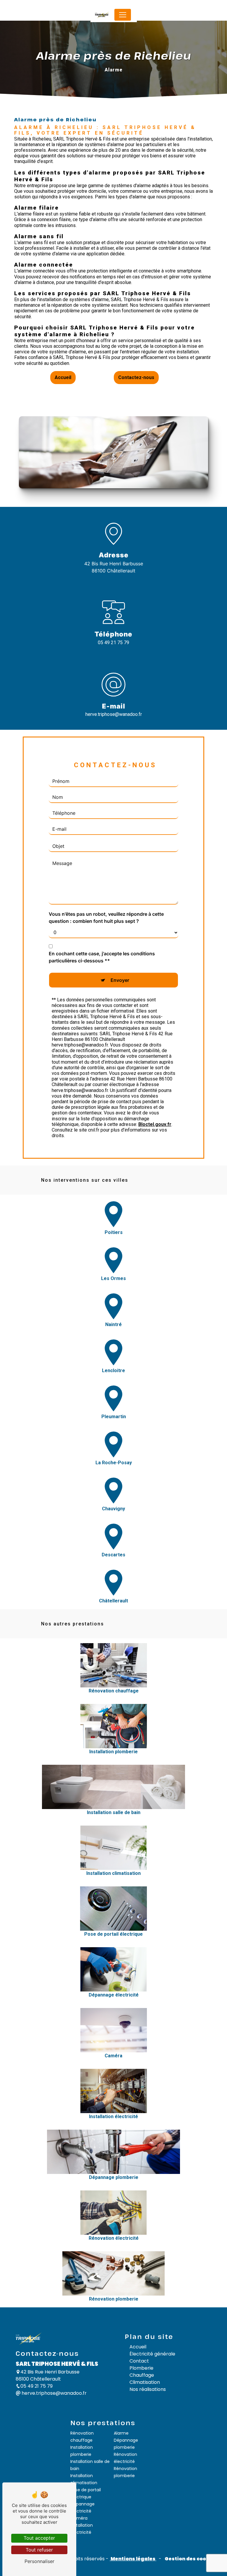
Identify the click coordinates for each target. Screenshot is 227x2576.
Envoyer (120, 980)
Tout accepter (39, 2538)
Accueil (63, 377)
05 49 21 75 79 (113, 643)
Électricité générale (152, 2354)
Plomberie (141, 2368)
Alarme (121, 2433)
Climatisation (145, 2382)
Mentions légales (133, 2559)
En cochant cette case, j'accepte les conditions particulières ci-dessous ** (102, 957)
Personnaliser (39, 2561)
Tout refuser (39, 2550)
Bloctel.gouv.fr (155, 1124)
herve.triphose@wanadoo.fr (114, 714)
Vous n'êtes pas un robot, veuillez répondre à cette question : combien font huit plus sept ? (106, 918)
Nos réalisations (148, 2389)
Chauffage (142, 2375)
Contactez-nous (136, 377)
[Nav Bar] (123, 15)
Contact (139, 2361)
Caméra (79, 2518)
